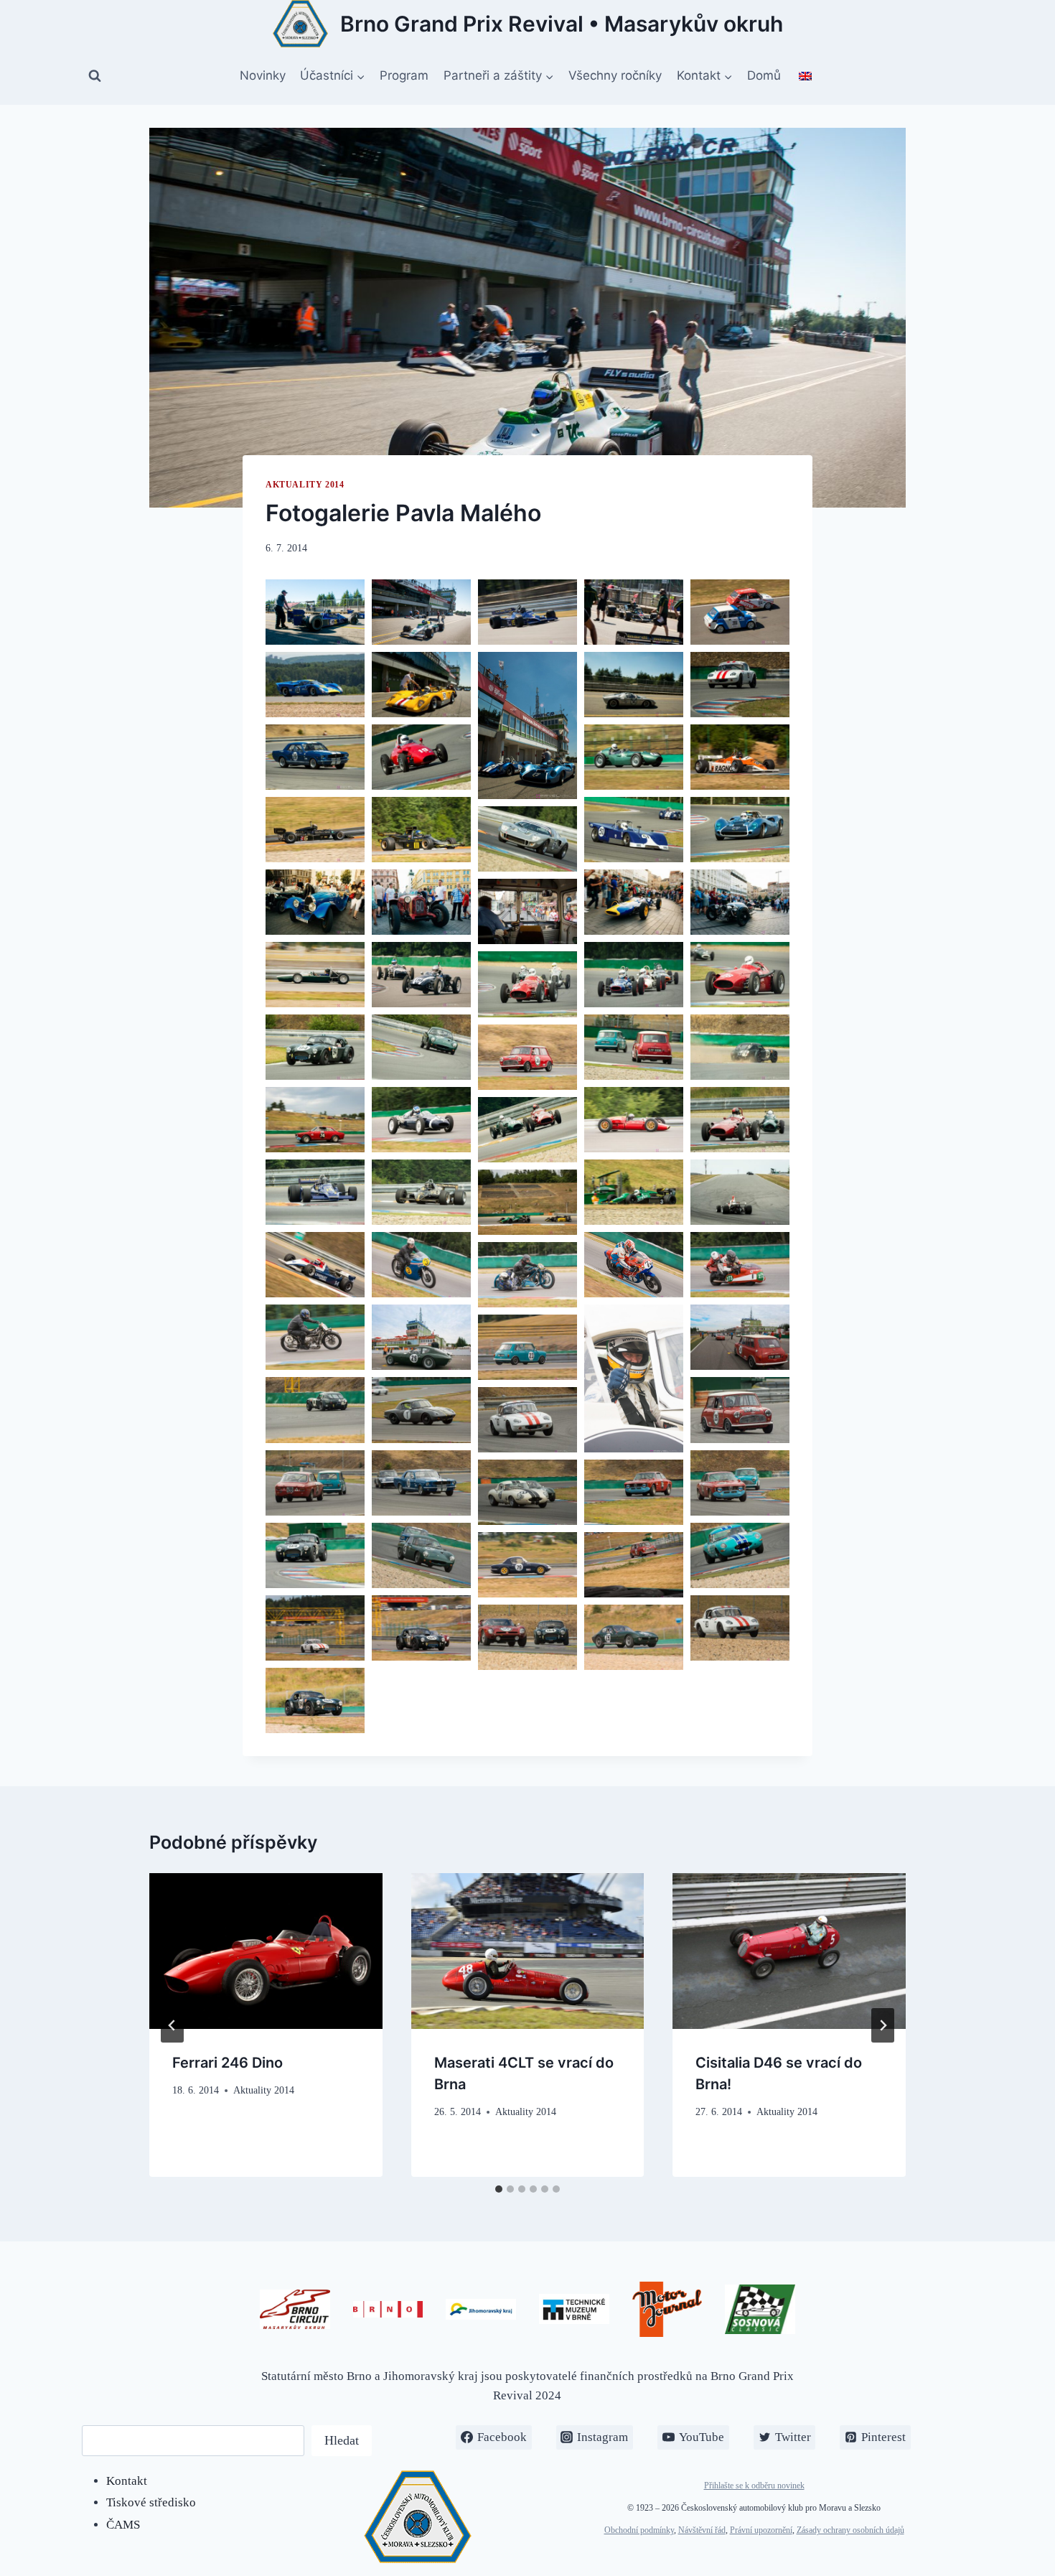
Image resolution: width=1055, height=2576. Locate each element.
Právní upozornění (761, 2530)
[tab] (499, 2189)
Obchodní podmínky (639, 2530)
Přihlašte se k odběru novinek (754, 2486)
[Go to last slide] (172, 2025)
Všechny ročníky (615, 75)
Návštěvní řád (702, 2530)
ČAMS (123, 2525)
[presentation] (266, 1951)
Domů (764, 75)
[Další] (883, 2025)
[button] (315, 612)
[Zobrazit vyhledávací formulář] (95, 76)
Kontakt (127, 2481)
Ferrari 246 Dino (228, 2063)
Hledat (342, 2440)
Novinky (263, 75)
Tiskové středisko (151, 2502)
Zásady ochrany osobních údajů (850, 2530)
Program (404, 75)
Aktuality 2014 (305, 485)
